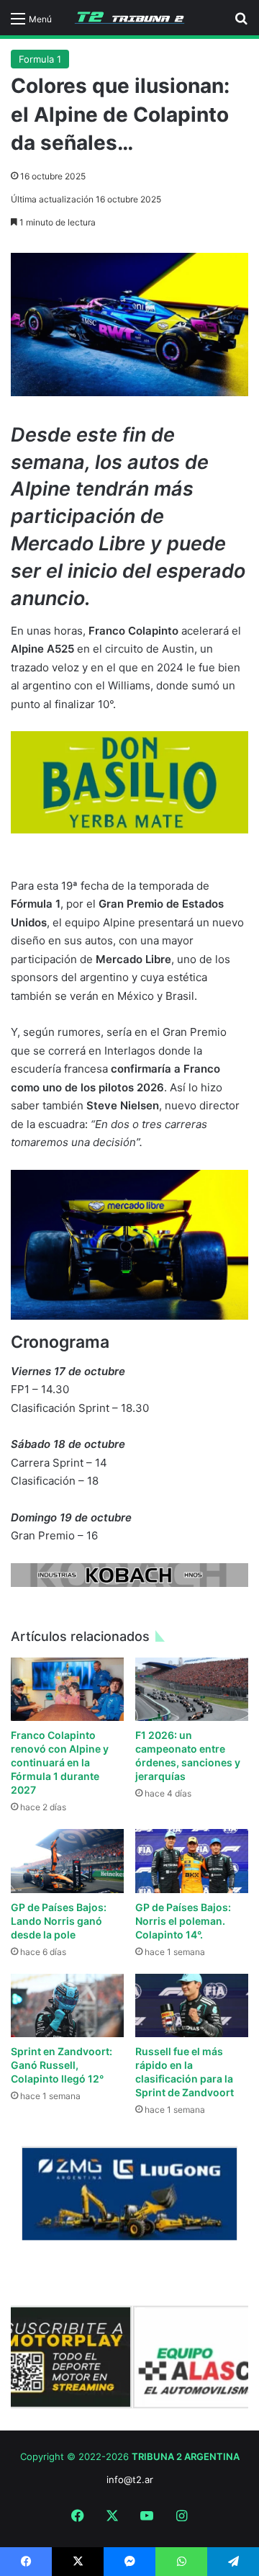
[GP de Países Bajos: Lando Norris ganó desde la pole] (67, 1861)
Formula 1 (40, 59)
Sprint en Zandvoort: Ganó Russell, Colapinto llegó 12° (62, 2065)
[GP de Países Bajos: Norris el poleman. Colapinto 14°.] (192, 1861)
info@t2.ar (130, 2479)
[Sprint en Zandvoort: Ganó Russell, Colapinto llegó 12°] (67, 2005)
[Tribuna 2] (129, 18)
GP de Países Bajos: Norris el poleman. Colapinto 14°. (183, 1921)
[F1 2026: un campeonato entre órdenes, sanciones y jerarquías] (192, 1690)
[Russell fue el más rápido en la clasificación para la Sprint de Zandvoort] (192, 2006)
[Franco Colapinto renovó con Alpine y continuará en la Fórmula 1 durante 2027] (67, 1690)
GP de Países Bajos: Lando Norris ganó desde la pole (59, 1921)
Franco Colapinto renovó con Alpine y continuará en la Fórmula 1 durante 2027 (60, 1762)
